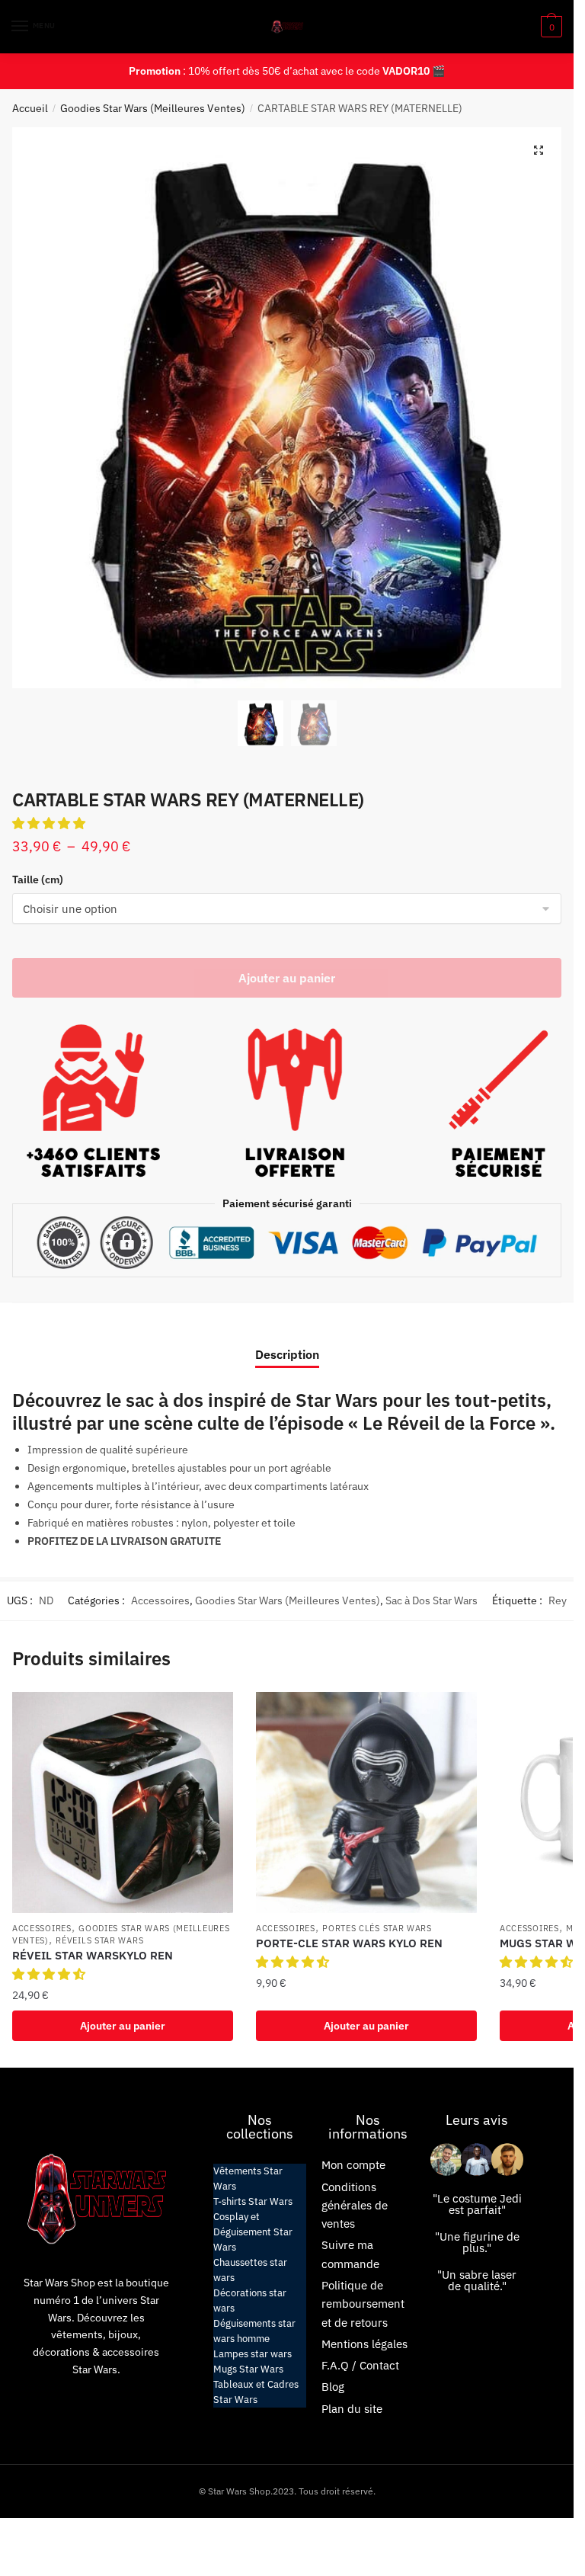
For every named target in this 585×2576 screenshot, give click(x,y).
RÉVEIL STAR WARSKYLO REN (93, 1955)
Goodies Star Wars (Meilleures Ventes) (153, 108)
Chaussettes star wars (250, 2270)
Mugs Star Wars (248, 2369)
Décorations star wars (250, 2300)
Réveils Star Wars (99, 1940)
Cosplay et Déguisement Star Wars (253, 2232)
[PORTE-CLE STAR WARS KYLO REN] (366, 1802)
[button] (539, 150)
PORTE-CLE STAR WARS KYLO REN (349, 1943)
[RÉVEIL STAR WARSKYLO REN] (123, 1802)
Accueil (30, 108)
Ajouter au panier (287, 978)
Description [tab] (287, 1354)
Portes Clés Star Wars (377, 1928)
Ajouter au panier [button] (123, 2026)
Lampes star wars (253, 2354)
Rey (558, 1600)
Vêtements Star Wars (248, 2179)
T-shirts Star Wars (253, 2201)
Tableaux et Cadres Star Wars (256, 2392)
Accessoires (160, 1600)
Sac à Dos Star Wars (432, 1600)
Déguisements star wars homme (254, 2331)
